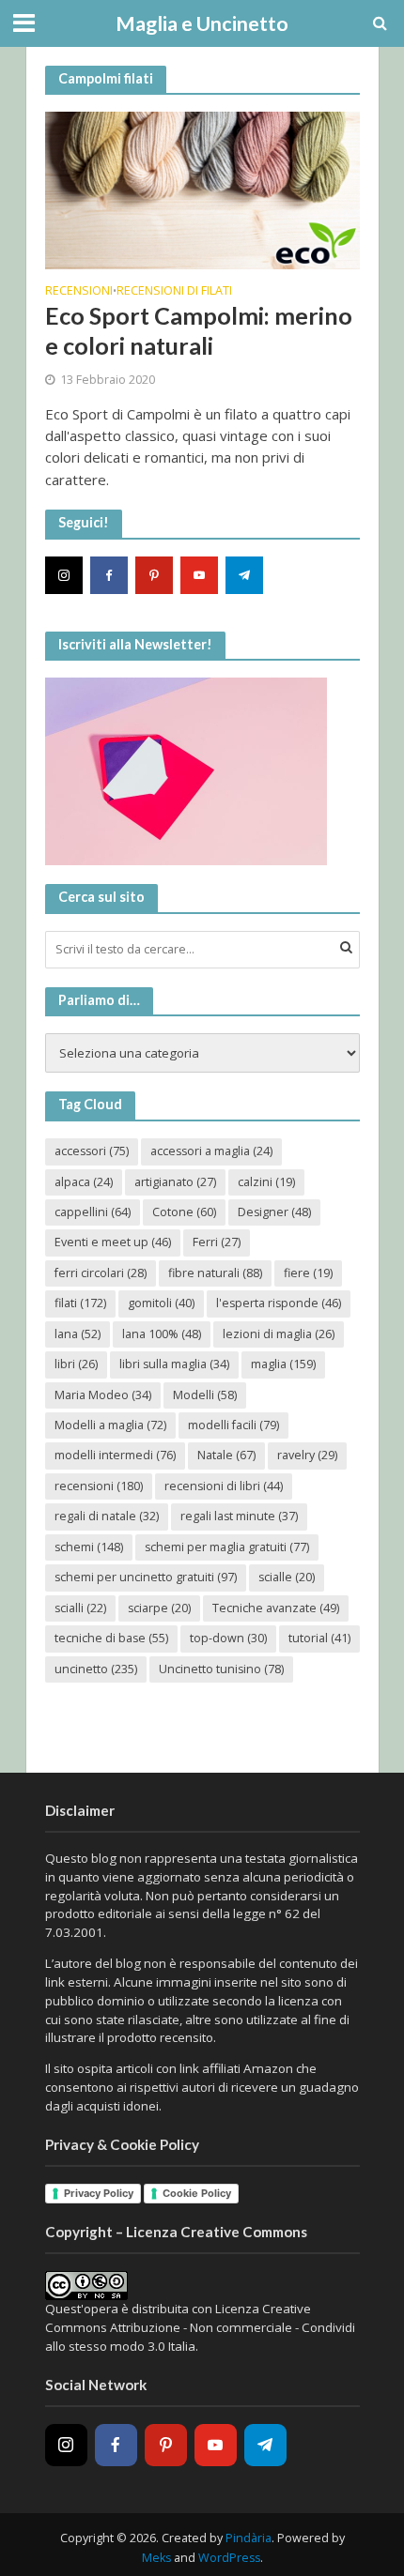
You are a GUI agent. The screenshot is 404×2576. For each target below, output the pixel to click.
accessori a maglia (211, 1151)
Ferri (217, 1242)
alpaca (84, 1182)
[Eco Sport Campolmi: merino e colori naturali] (202, 189)
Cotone (184, 1212)
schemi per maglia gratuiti (227, 1547)
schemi (89, 1547)
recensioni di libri (224, 1486)
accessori (92, 1151)
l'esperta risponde (279, 1303)
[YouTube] (199, 575)
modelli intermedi (115, 1455)
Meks (156, 2558)
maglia (283, 1364)
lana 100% (162, 1334)
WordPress (229, 2558)
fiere (308, 1273)
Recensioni (79, 292)
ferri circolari (101, 1273)
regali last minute (239, 1516)
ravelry (307, 1455)
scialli (80, 1608)
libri (76, 1364)
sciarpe (159, 1608)
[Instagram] (64, 575)
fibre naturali (215, 1273)
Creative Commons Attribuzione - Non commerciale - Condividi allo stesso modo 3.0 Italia (200, 2327)
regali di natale (107, 1516)
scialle (287, 1577)
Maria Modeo (103, 1395)
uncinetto (96, 1669)
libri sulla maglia (174, 1364)
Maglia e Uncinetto (202, 23)
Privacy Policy (99, 2193)
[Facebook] (109, 575)
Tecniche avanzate (276, 1608)
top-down (228, 1638)
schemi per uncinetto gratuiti (146, 1577)
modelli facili (233, 1425)
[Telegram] (244, 575)
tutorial (319, 1638)
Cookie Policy (197, 2193)
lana (78, 1334)
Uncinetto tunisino (221, 1669)
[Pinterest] (154, 575)
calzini (266, 1182)
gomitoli (161, 1303)
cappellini (93, 1212)
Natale (226, 1455)
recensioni (99, 1486)
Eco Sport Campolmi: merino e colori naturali (199, 330)
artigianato (175, 1182)
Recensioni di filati (174, 292)
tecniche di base (111, 1638)
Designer (274, 1212)
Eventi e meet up (113, 1242)
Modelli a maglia (110, 1425)
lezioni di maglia (279, 1334)
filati (80, 1303)
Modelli (205, 1395)
